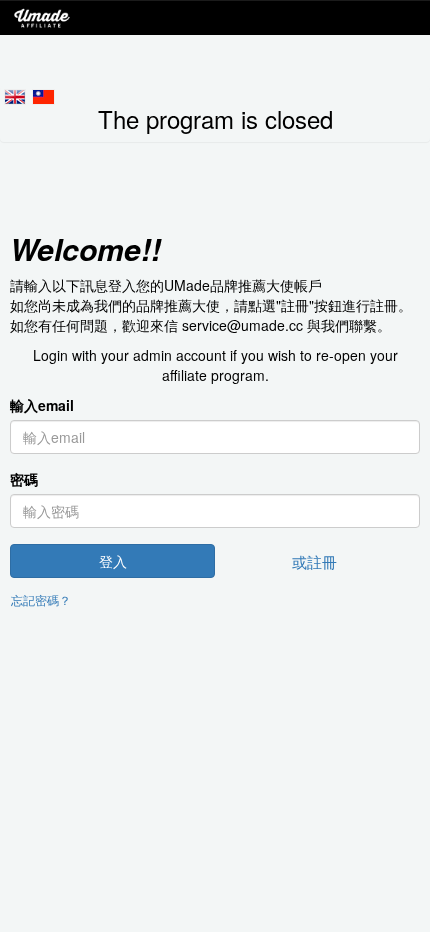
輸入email (42, 405)
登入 (113, 561)
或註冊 (314, 561)
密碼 (24, 479)
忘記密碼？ (41, 599)
